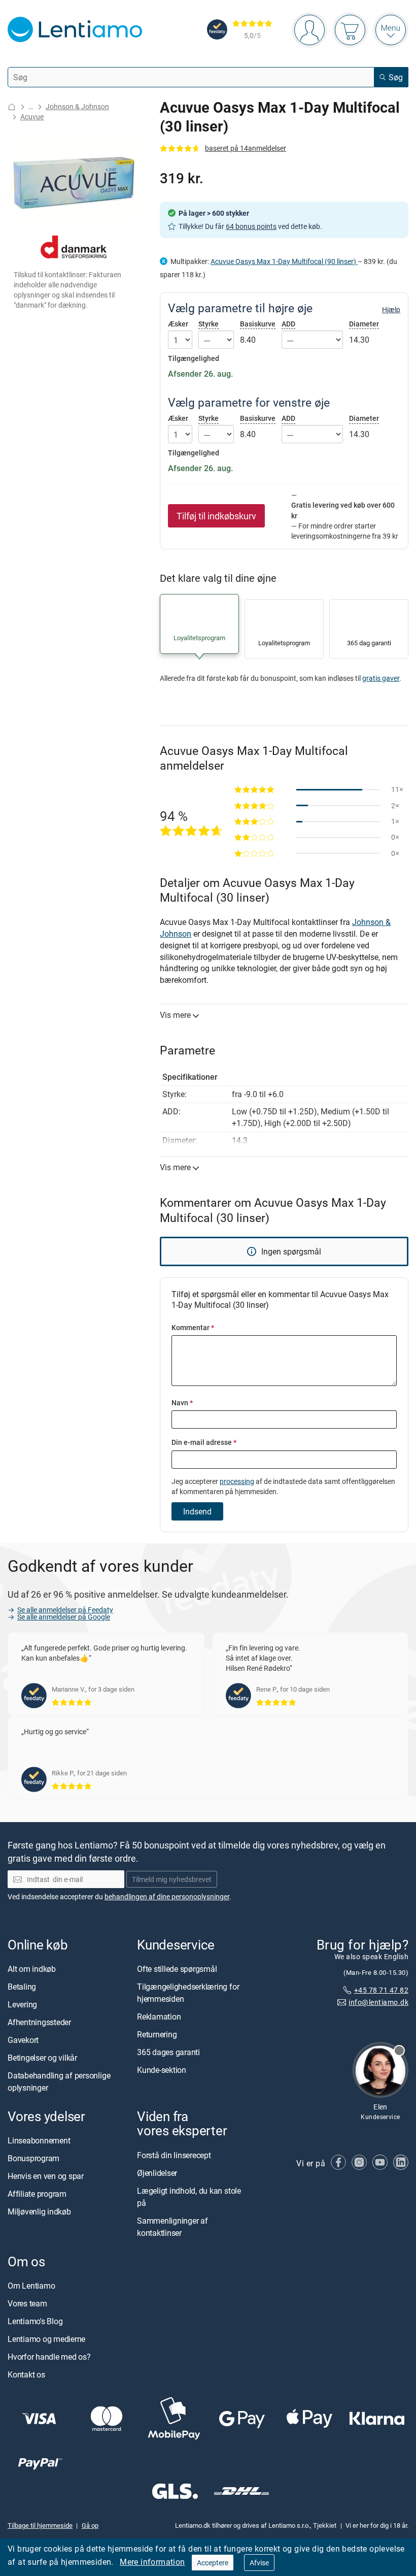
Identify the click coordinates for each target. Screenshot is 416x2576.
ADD (288, 324)
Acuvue (32, 117)
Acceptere (213, 2563)
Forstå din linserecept (174, 2155)
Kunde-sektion (162, 2070)
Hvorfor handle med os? (49, 2357)
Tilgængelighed (194, 358)
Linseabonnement (39, 2140)
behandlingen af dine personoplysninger (167, 1896)
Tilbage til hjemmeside (40, 2525)
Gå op (90, 2525)
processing (237, 1481)
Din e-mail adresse (204, 1442)
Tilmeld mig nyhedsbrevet (172, 1879)
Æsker (178, 324)
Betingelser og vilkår (42, 2058)
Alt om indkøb (32, 1969)
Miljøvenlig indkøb (39, 2211)
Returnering (157, 2034)
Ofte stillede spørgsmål (177, 1969)
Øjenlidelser (157, 2172)
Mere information (152, 2562)
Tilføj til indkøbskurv (216, 516)
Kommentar (193, 1327)
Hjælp (391, 310)
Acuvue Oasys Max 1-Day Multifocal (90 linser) (284, 261)
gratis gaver (381, 678)
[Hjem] (12, 107)
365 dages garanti (168, 2052)
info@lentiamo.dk (378, 2002)
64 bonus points (251, 226)
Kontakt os (26, 2374)
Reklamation (159, 2017)
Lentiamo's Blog (35, 2321)
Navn (182, 1402)
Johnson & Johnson (77, 106)
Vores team (27, 2303)
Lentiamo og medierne (46, 2339)
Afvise (259, 2563)
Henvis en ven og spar (46, 2176)
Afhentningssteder (39, 2022)
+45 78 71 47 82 (381, 1989)
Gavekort (23, 2040)
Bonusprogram (33, 2158)
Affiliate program (37, 2194)
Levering (22, 2004)
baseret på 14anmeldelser (246, 148)
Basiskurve (258, 324)
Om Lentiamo (31, 2286)
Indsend (197, 1511)
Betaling (22, 1987)
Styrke (209, 324)
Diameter (364, 324)
